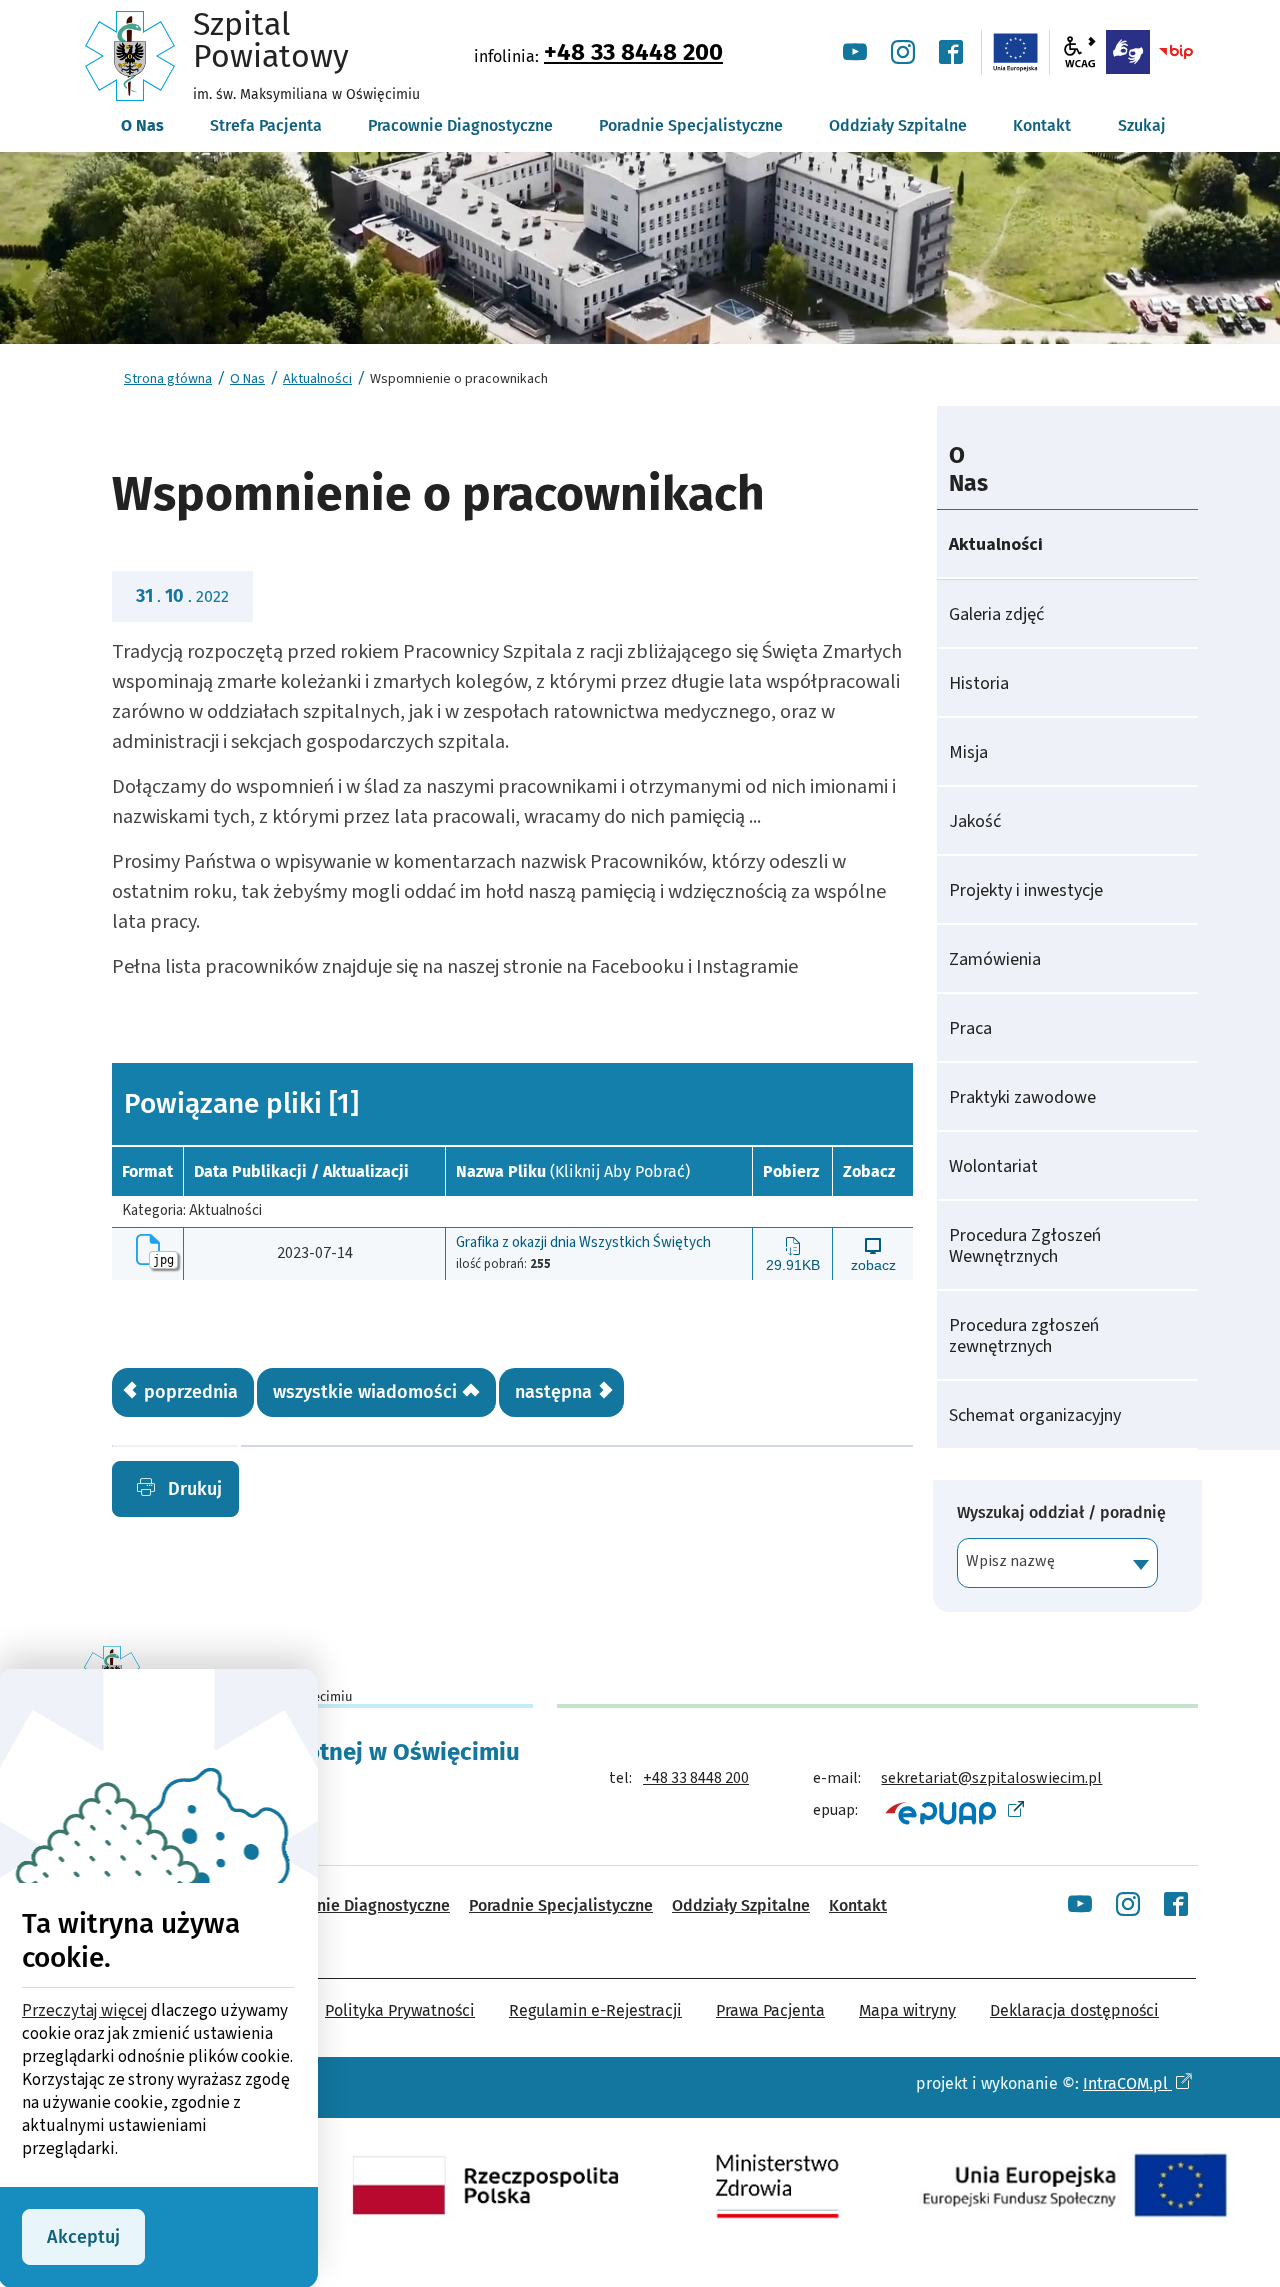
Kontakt (858, 1905)
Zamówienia (995, 959)
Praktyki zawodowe (1022, 1097)
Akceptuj (83, 2237)
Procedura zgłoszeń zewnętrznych (1024, 1336)
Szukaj (1142, 125)
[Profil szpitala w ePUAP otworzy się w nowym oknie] (952, 1812)
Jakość (975, 821)
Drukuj (192, 1489)
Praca (970, 1028)
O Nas (247, 379)
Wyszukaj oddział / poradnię (1061, 1513)
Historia (979, 683)
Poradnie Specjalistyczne (561, 1905)
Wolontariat (993, 1166)
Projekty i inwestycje (1026, 890)
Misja (968, 752)
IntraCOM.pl (1127, 2083)
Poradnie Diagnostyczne (362, 1905)
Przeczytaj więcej (85, 2011)
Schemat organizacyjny (1035, 1415)
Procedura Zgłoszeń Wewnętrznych (1025, 1246)
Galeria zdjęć (996, 614)
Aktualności (317, 379)
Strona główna (168, 379)
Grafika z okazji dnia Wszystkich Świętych (583, 1243)
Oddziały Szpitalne (741, 1905)
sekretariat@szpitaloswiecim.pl (991, 1778)
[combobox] (1057, 1563)
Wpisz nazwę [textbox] (1010, 1561)
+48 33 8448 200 (633, 52)
